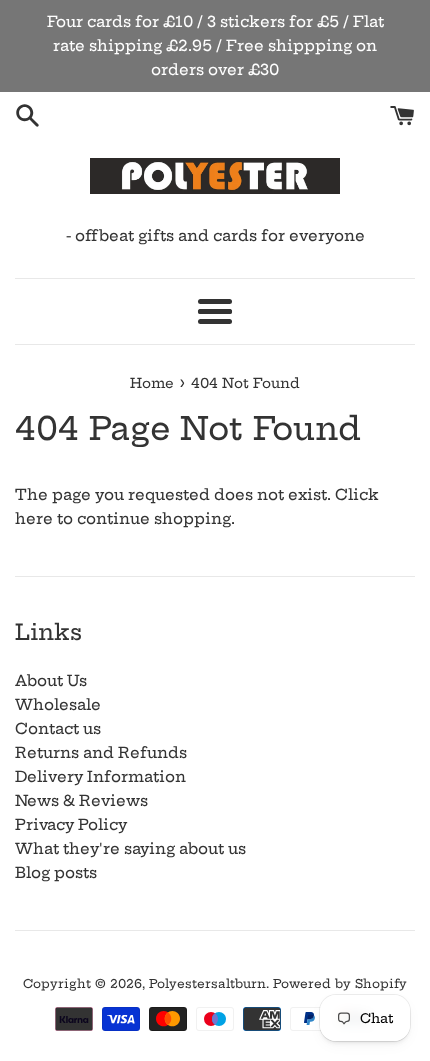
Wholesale (58, 704)
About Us (51, 680)
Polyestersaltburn (207, 983)
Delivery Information (100, 776)
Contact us (58, 728)
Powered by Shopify (340, 983)
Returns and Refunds (101, 752)
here (34, 518)
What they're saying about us (130, 848)
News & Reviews (81, 800)
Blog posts (56, 872)
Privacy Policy (71, 824)
